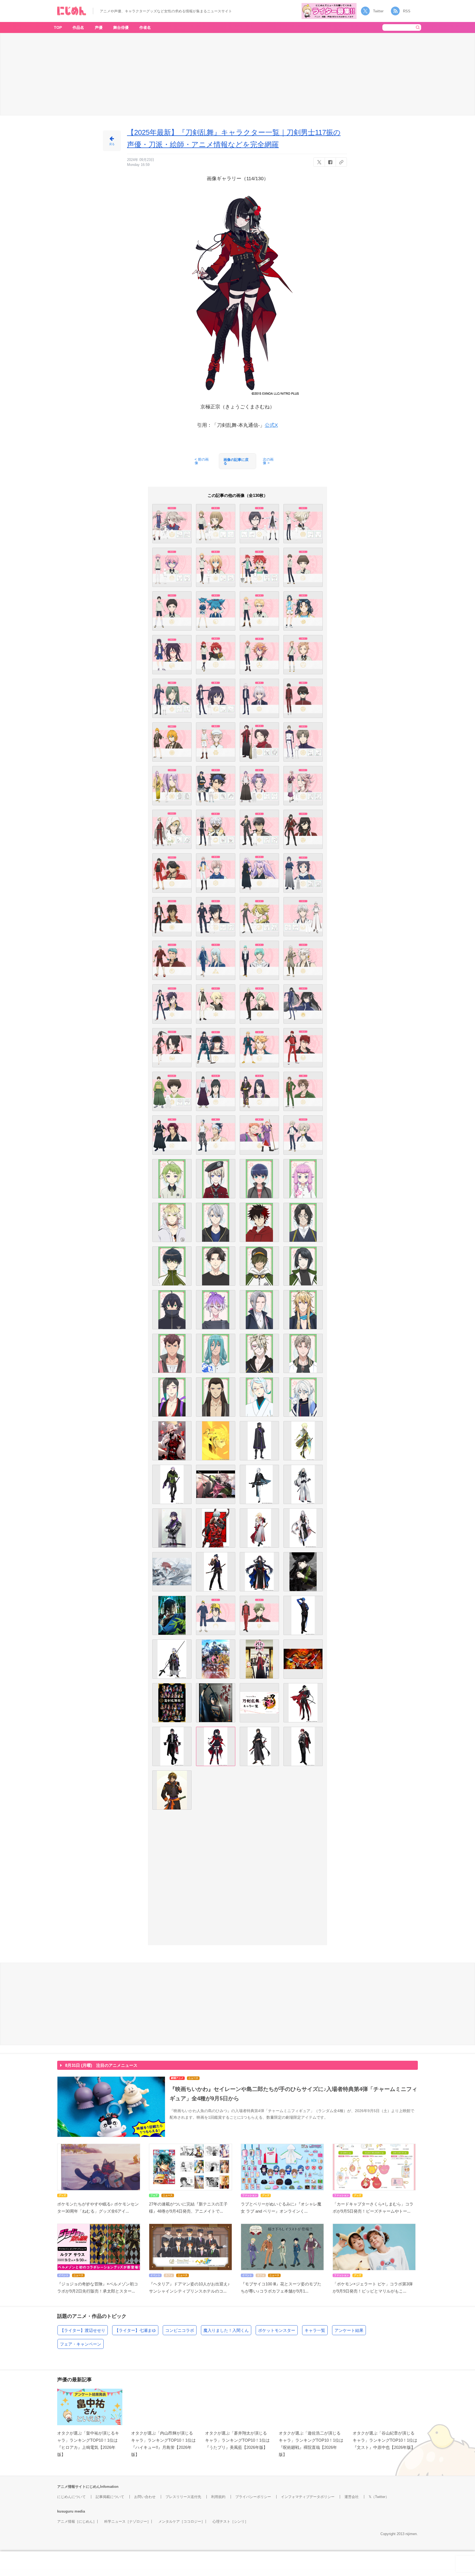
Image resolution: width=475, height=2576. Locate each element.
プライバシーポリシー (253, 2497)
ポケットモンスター (277, 2330)
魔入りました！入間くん (226, 2330)
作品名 (78, 27)
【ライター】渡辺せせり (83, 2330)
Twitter (378, 11)
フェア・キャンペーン (81, 2344)
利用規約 (218, 2497)
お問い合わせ (145, 2497)
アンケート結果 (349, 2330)
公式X (271, 425)
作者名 (145, 27)
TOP (58, 27)
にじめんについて (71, 2497)
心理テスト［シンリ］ (230, 2521)
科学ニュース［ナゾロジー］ (127, 2521)
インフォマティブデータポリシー (308, 2497)
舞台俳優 (121, 27)
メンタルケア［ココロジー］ (182, 2521)
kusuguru (65, 2511)
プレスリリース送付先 (183, 2497)
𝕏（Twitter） (379, 2497)
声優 (99, 27)
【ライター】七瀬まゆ (135, 2330)
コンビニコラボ (180, 2330)
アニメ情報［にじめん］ (77, 2521)
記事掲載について (110, 2497)
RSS (407, 11)
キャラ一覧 (315, 2330)
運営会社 (352, 2497)
